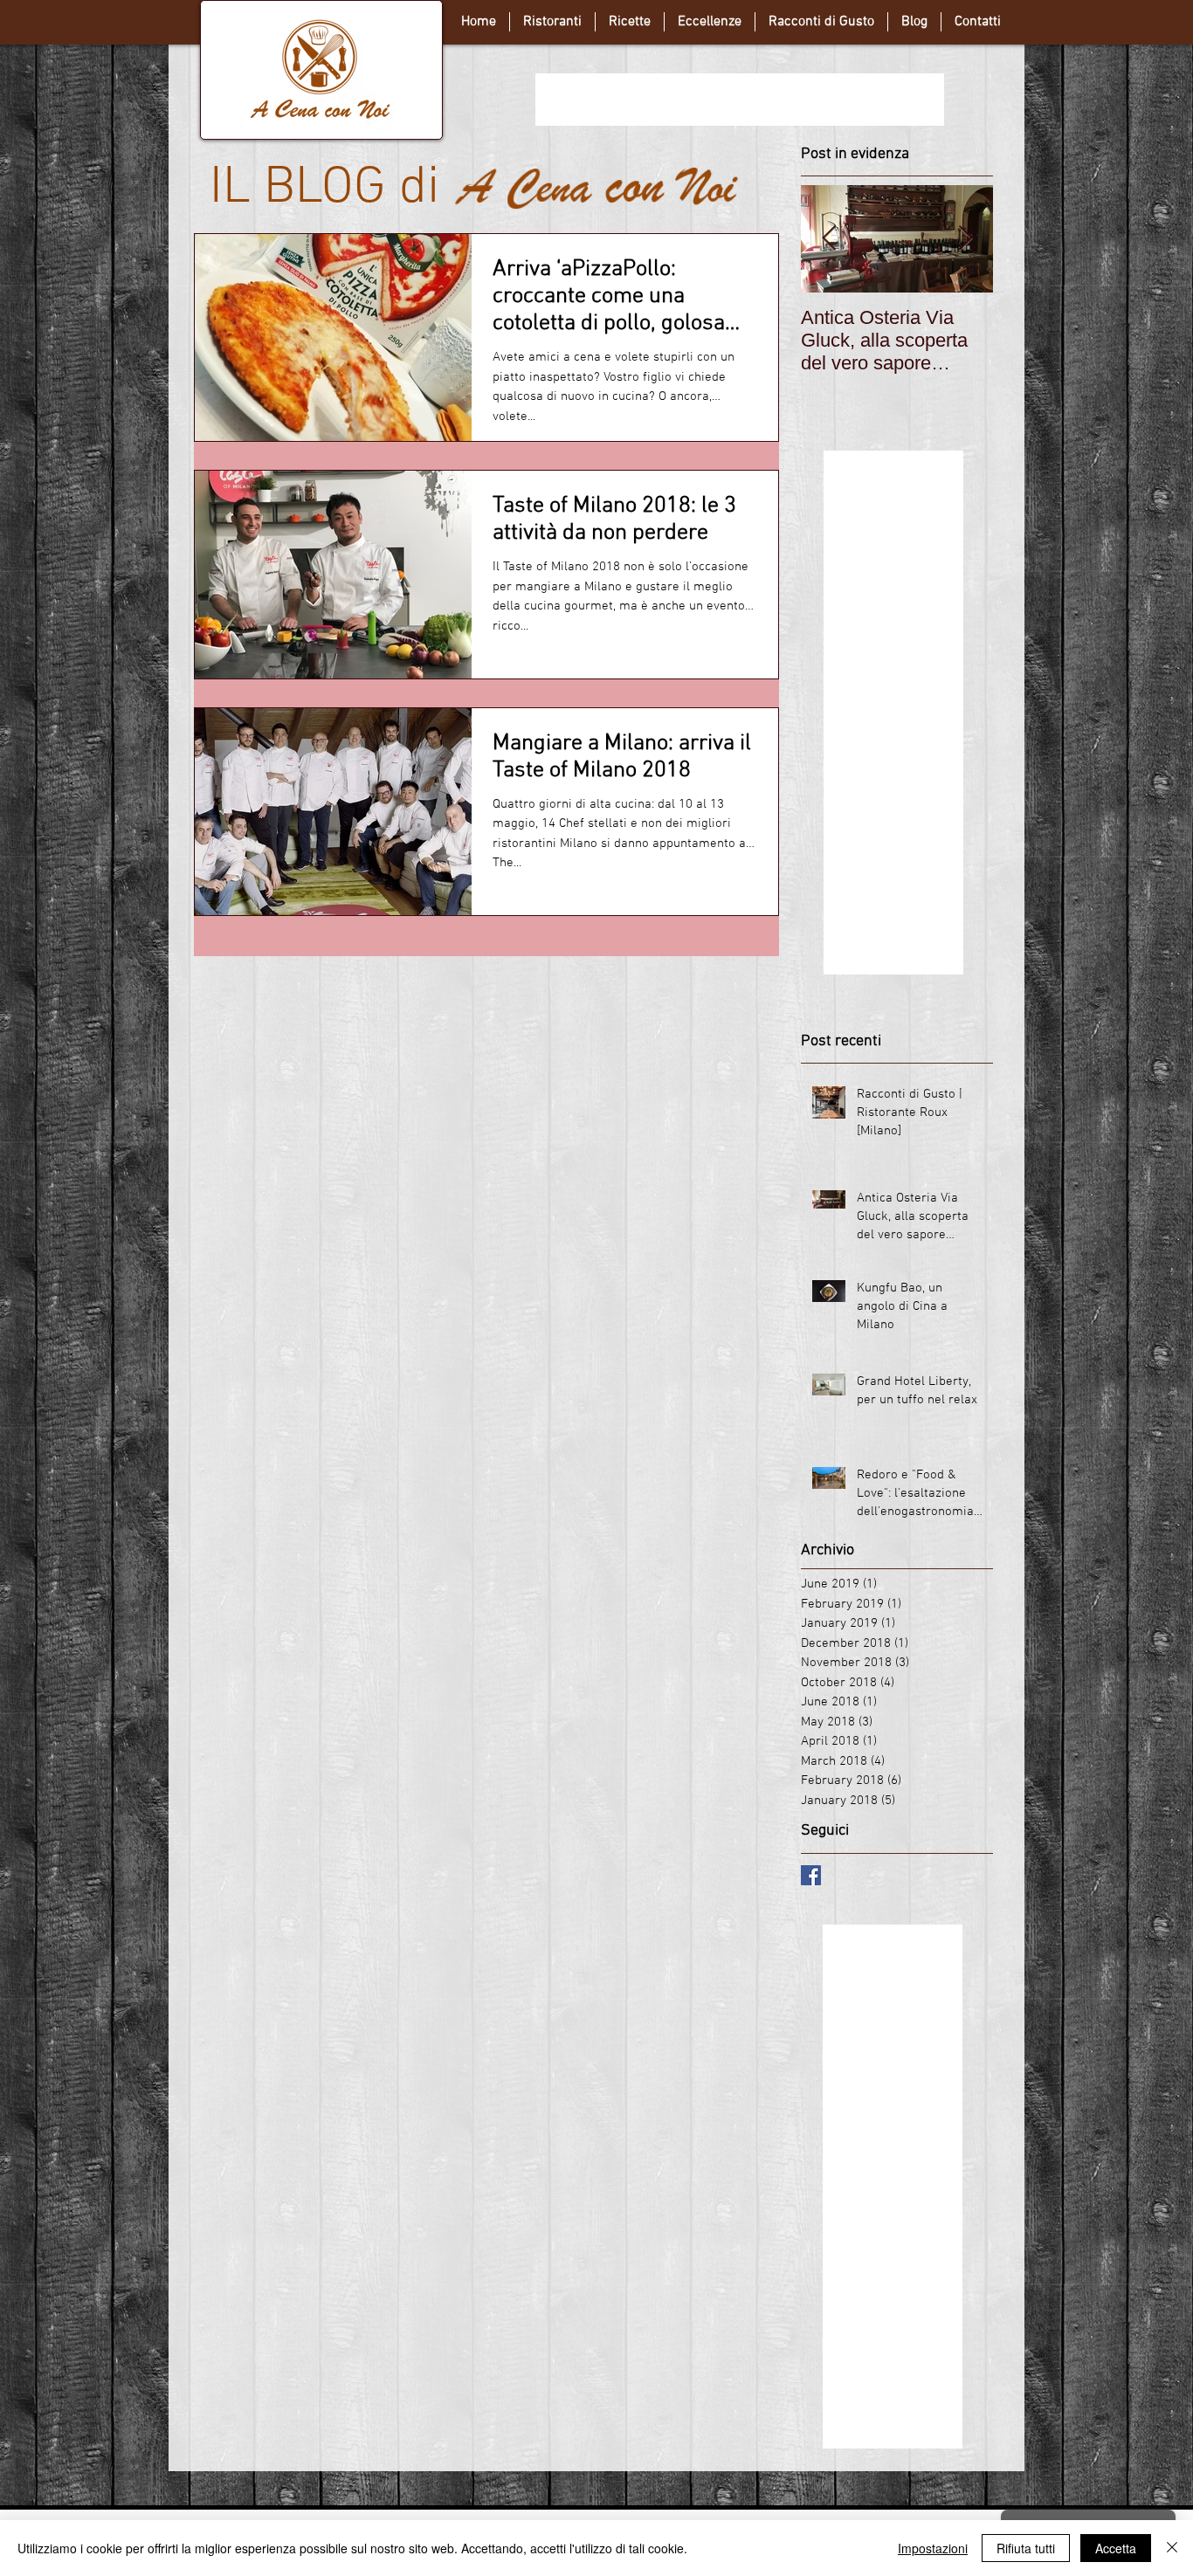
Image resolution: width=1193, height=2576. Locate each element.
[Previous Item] (829, 239)
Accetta (1116, 2548)
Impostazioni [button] (933, 2548)
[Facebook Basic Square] (811, 1875)
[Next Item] (965, 239)
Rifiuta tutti (1026, 2548)
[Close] (1172, 2548)
